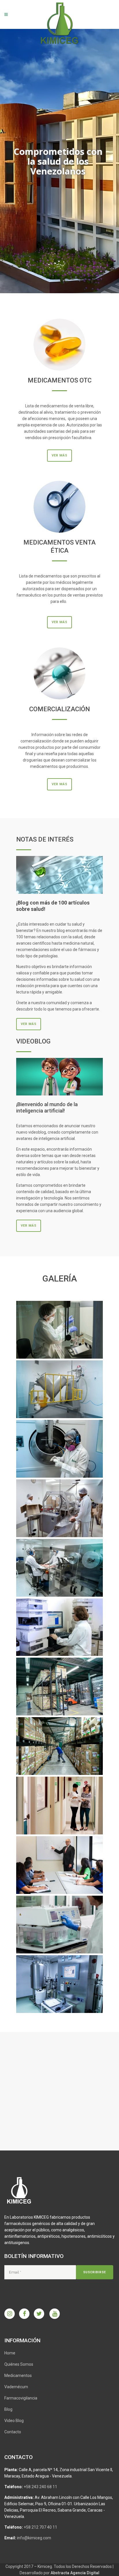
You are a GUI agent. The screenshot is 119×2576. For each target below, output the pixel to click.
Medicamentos (18, 2376)
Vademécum (16, 2387)
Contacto (13, 2432)
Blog (8, 2409)
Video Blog (14, 2421)
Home (10, 2353)
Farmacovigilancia (21, 2398)
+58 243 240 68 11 (40, 2487)
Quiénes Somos (19, 2364)
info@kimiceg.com (34, 2538)
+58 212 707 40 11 (40, 2527)
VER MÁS (59, 455)
